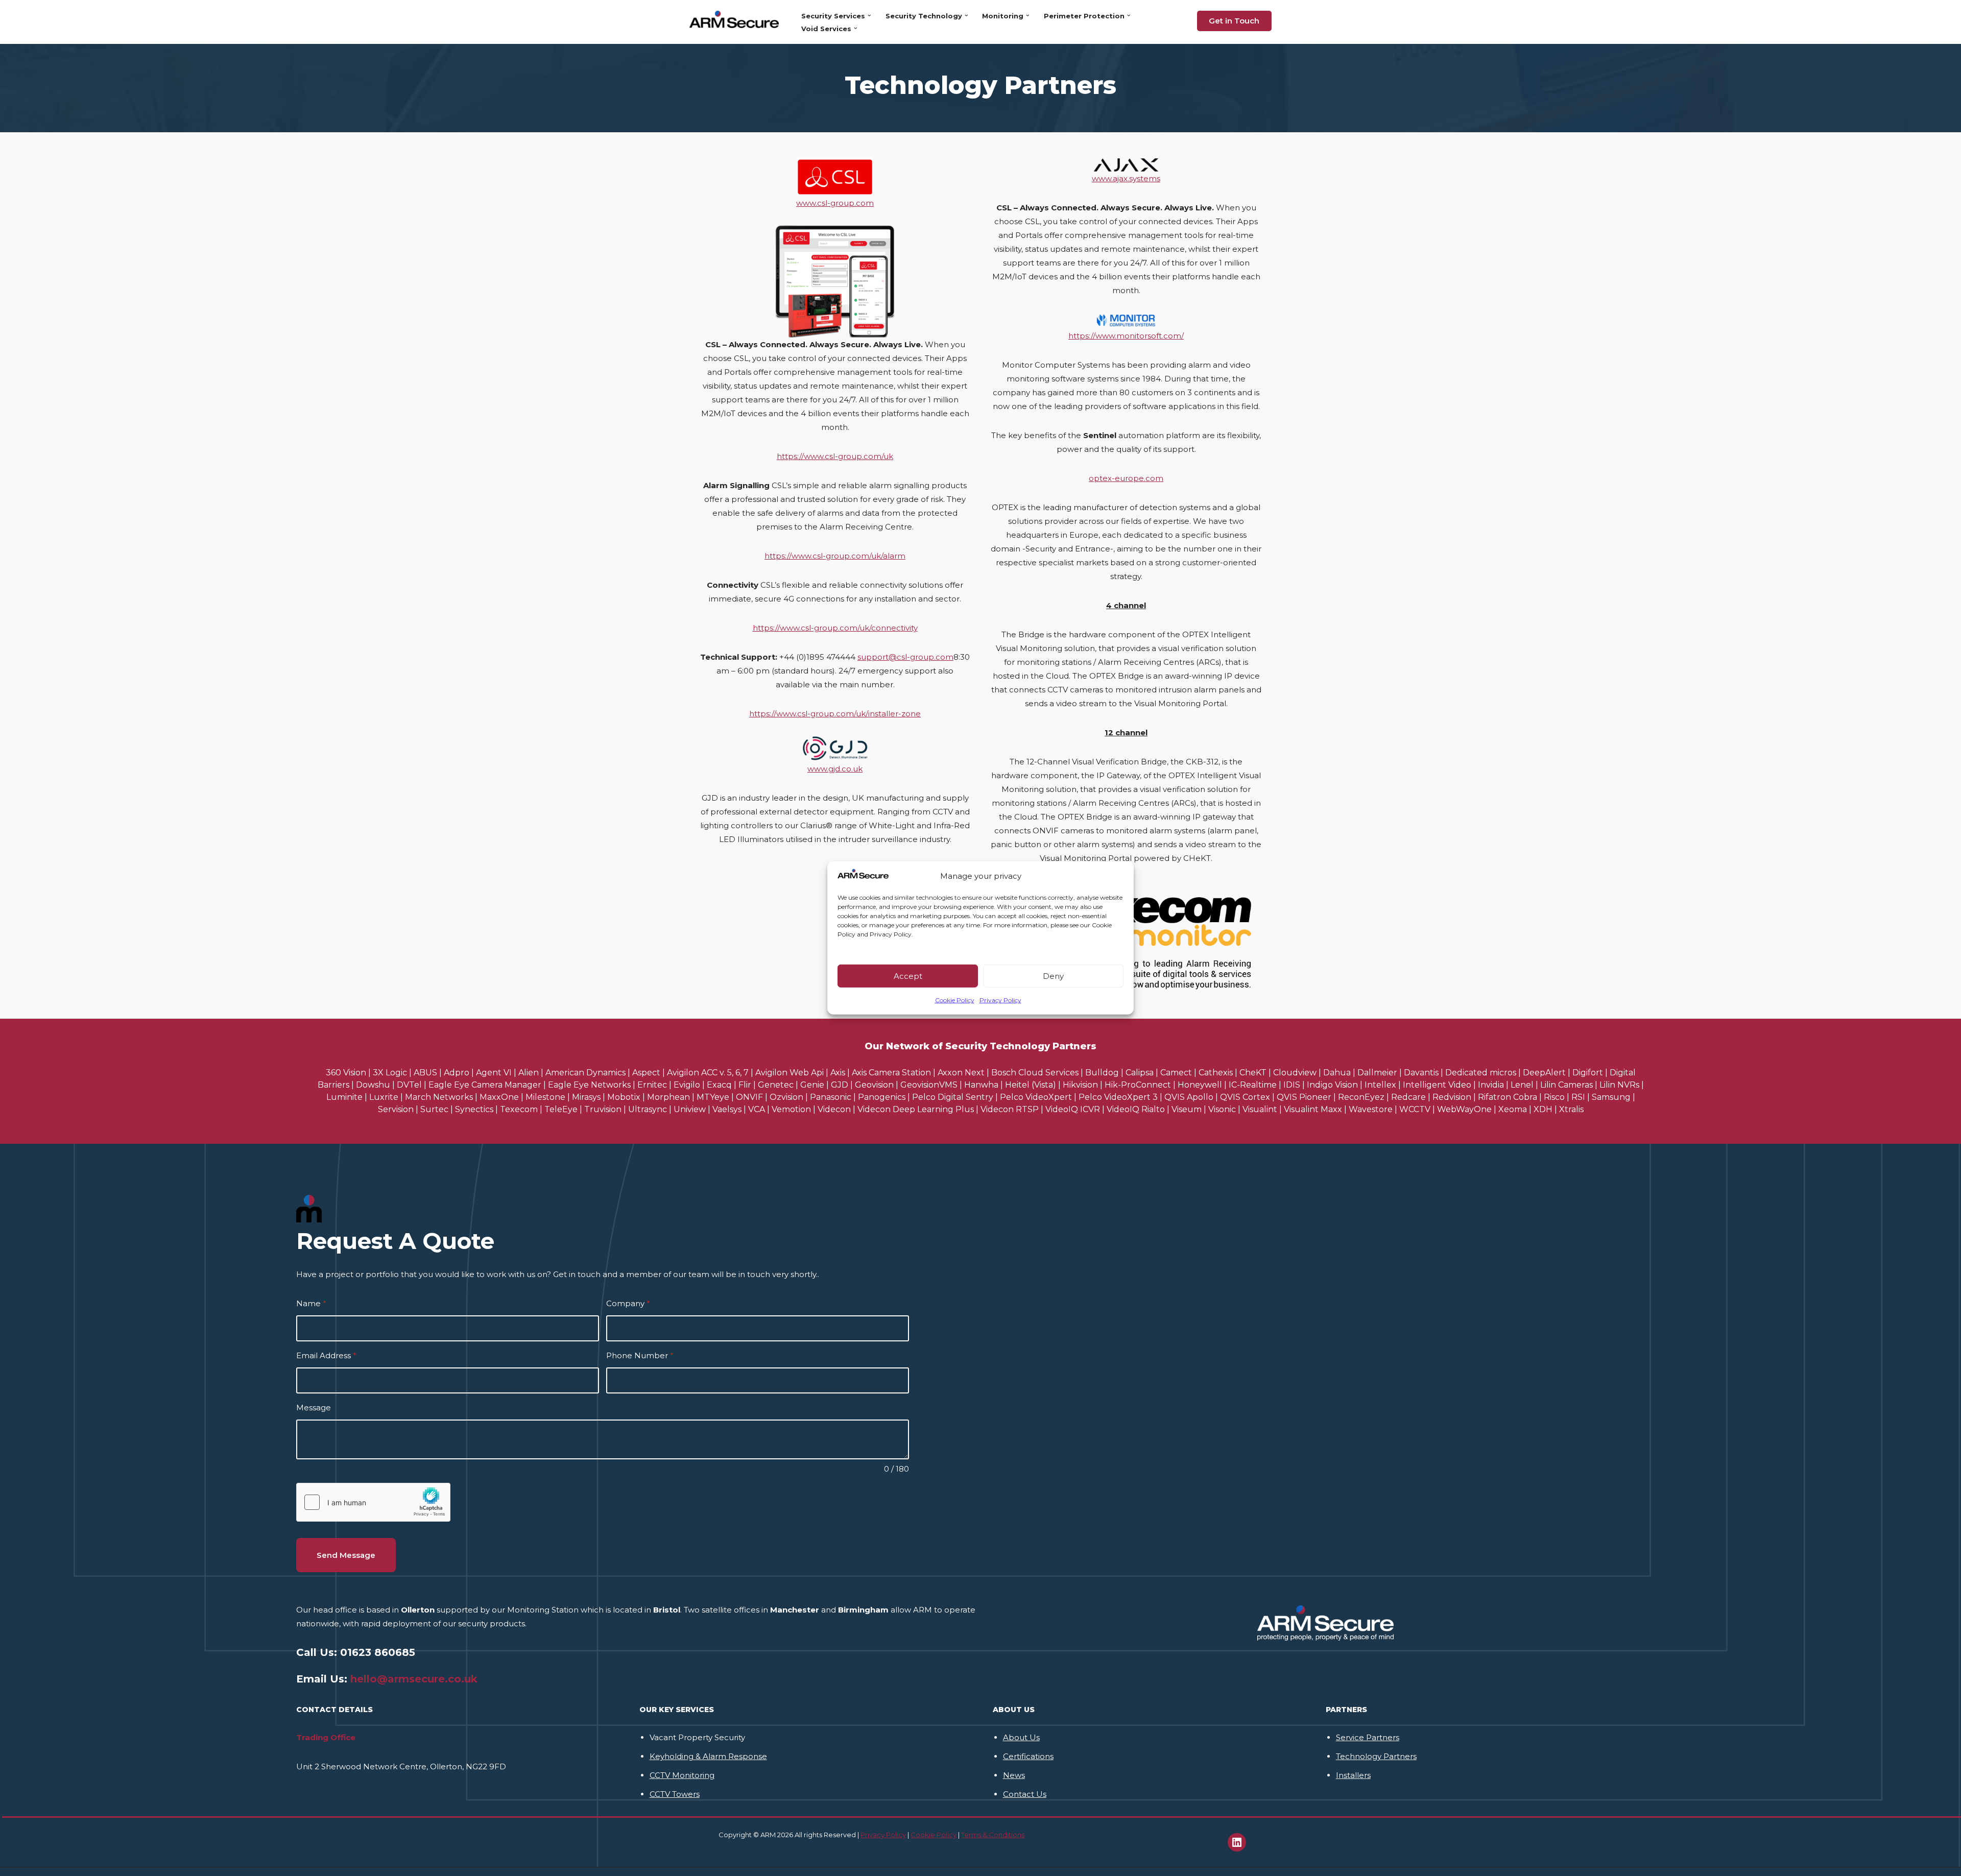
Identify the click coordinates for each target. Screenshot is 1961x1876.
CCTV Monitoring (682, 1775)
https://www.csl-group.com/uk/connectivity (835, 628)
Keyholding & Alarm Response (708, 1756)
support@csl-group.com (905, 657)
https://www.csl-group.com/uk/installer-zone (835, 714)
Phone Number (640, 1355)
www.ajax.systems (1126, 178)
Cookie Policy (955, 1000)
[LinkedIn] (1237, 1842)
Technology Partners (1376, 1756)
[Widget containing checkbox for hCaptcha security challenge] (373, 1502)
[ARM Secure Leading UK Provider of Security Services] (737, 19)
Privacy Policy (1000, 1000)
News (1014, 1775)
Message (314, 1408)
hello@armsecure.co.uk (414, 1679)
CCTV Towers (675, 1794)
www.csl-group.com (835, 203)
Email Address (326, 1355)
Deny (1053, 976)
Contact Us (1025, 1794)
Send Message (346, 1555)
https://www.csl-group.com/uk (835, 456)
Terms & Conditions (993, 1835)
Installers (1353, 1775)
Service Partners (1368, 1737)
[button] (869, 16)
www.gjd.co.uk (835, 769)
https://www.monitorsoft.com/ (1126, 336)
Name (311, 1303)
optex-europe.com (1126, 478)
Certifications (1028, 1756)
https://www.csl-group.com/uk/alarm (835, 556)
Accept (908, 976)
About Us (1021, 1737)
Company (628, 1303)
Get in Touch (1234, 21)
